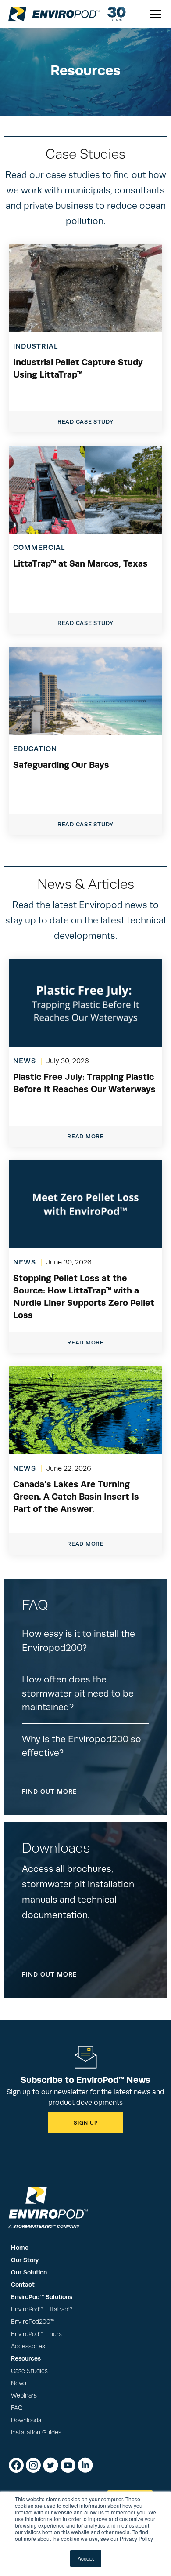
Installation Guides (36, 2432)
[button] (154, 14)
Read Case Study (85, 422)
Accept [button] (86, 2558)
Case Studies (29, 2371)
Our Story (25, 2260)
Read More (85, 1136)
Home (20, 2248)
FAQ (17, 2408)
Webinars (24, 2396)
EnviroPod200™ (33, 2322)
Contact (23, 2285)
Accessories (28, 2346)
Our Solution (29, 2272)
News (19, 2383)
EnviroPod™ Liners (36, 2334)
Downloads (26, 2420)
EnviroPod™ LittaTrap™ (42, 2309)
